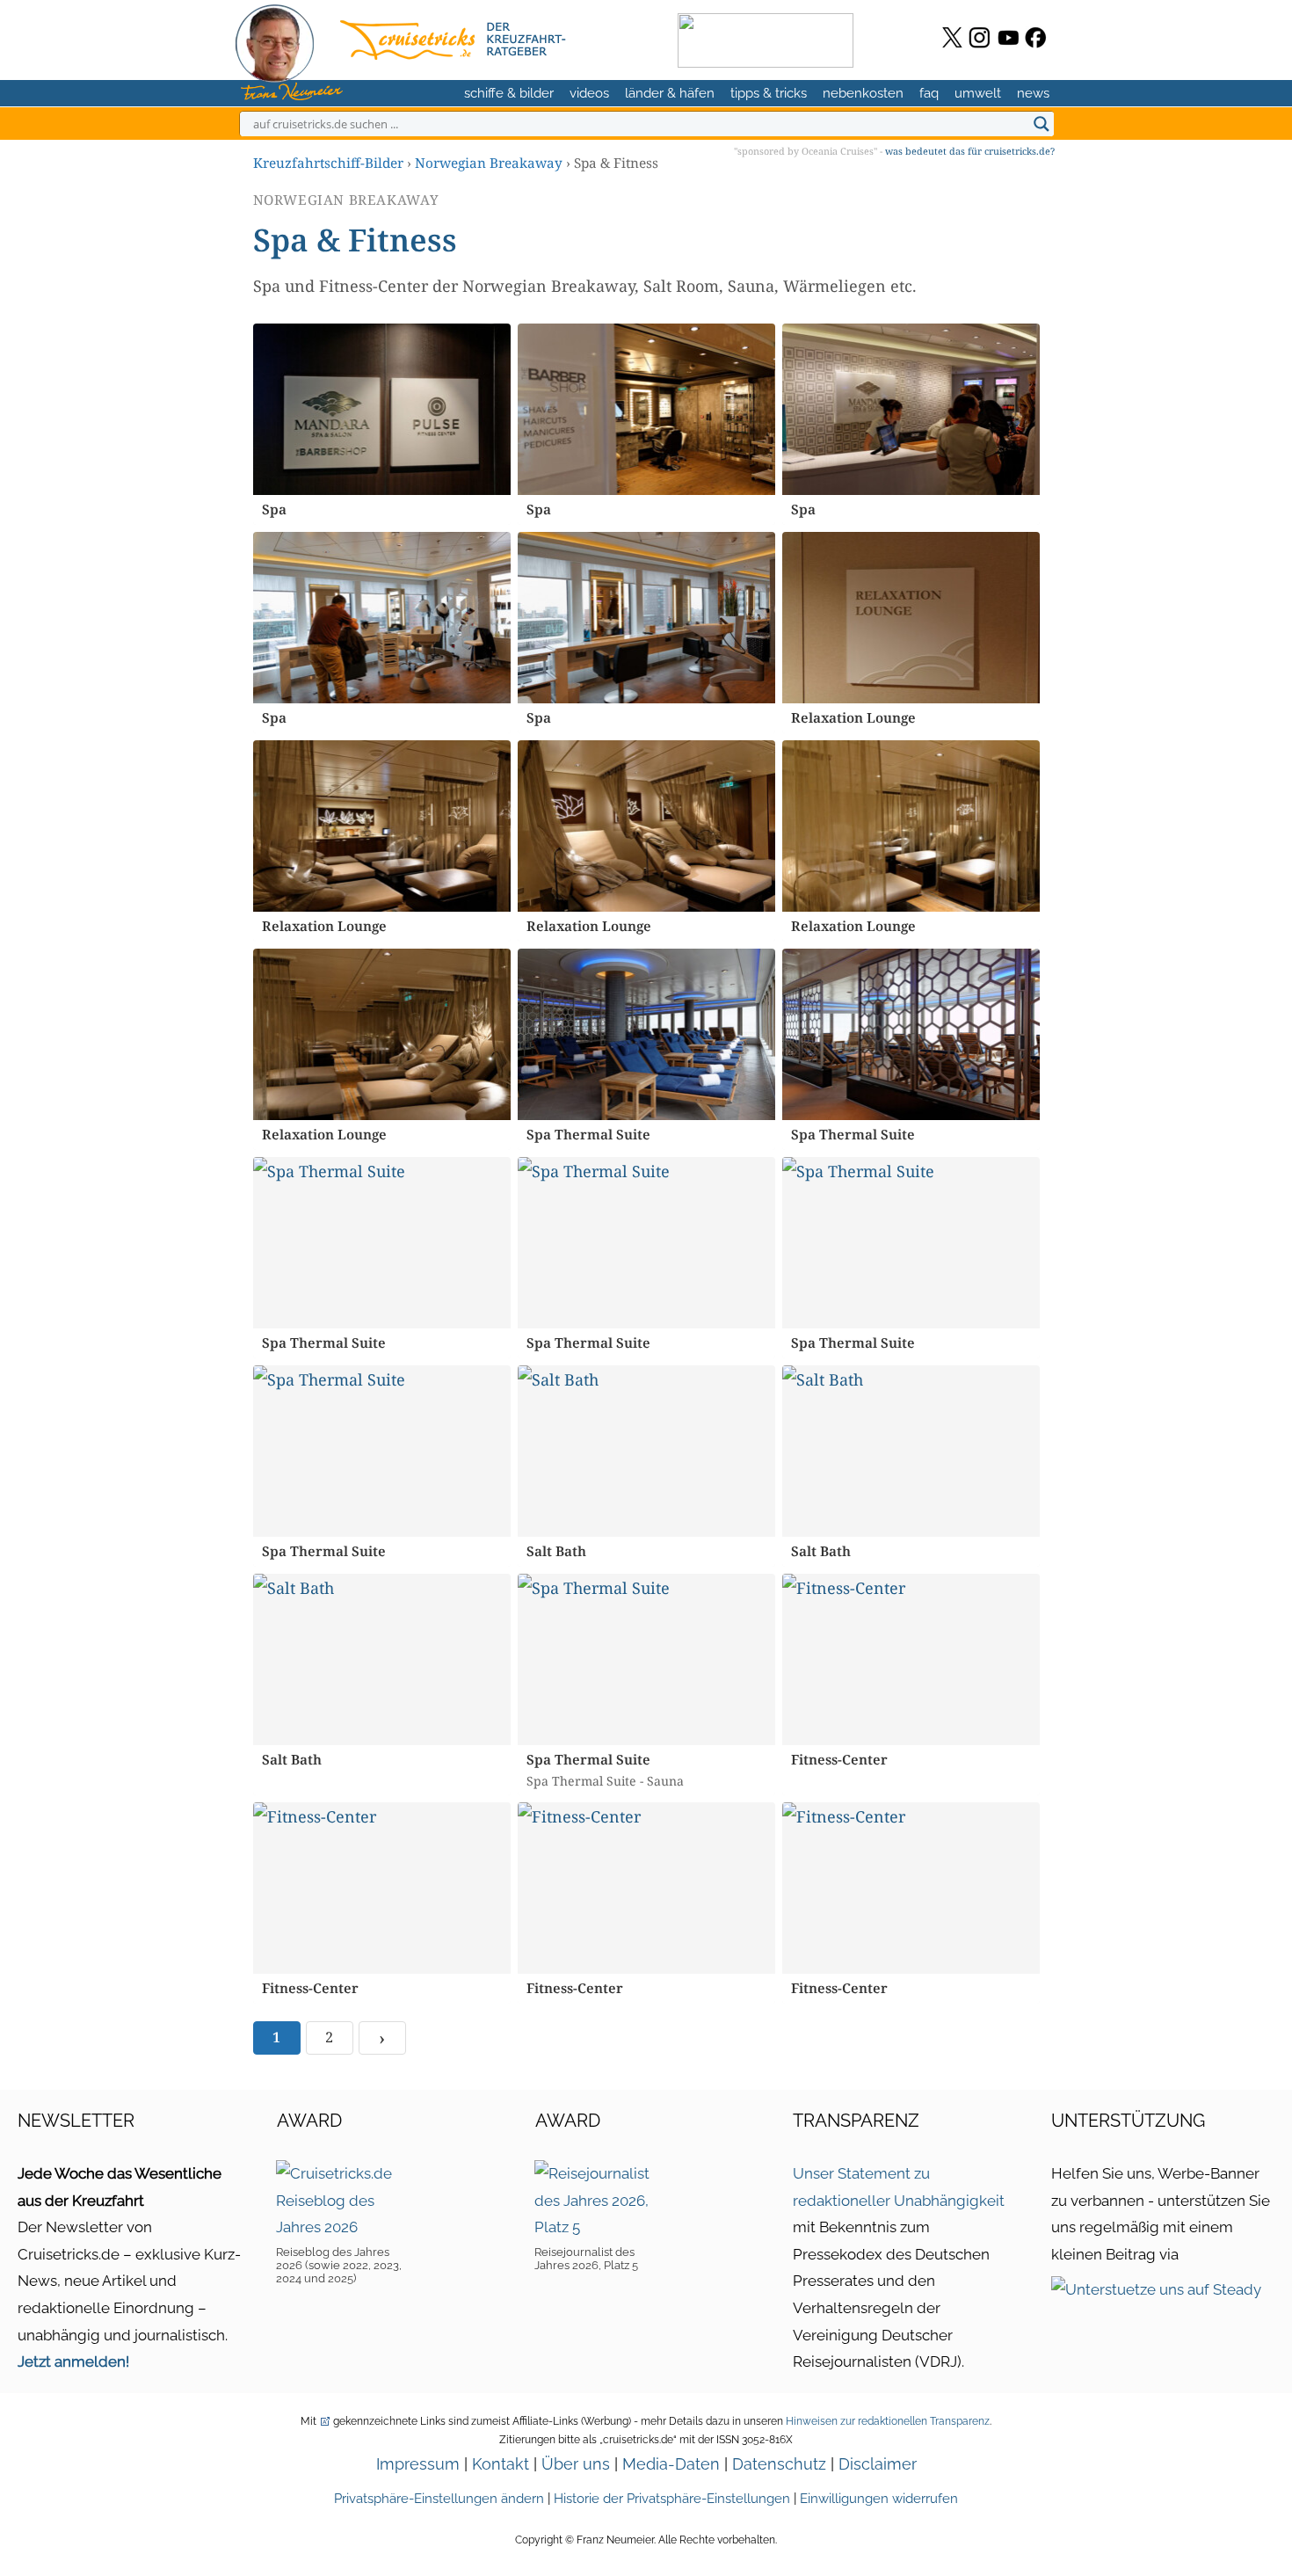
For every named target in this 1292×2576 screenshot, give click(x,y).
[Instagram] (980, 37)
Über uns (576, 2464)
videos (589, 93)
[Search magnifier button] (1042, 124)
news (1033, 93)
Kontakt (501, 2464)
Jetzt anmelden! (73, 2361)
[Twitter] (952, 37)
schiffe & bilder (509, 93)
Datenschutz (779, 2464)
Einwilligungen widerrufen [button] (879, 2499)
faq (929, 93)
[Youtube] (1009, 37)
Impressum (418, 2464)
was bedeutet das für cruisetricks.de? (970, 151)
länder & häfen (670, 93)
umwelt (978, 93)
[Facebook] (1036, 37)
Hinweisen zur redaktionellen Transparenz (888, 2421)
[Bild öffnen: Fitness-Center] (911, 1659)
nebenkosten (863, 93)
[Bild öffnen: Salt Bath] (646, 1451)
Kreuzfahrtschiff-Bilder (328, 163)
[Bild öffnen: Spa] (382, 409)
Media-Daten (671, 2464)
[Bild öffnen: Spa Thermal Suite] (646, 1034)
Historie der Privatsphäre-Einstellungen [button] (672, 2499)
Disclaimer (878, 2464)
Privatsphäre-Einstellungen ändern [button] (439, 2499)
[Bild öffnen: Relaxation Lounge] (911, 618)
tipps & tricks (769, 93)
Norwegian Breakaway (489, 163)
